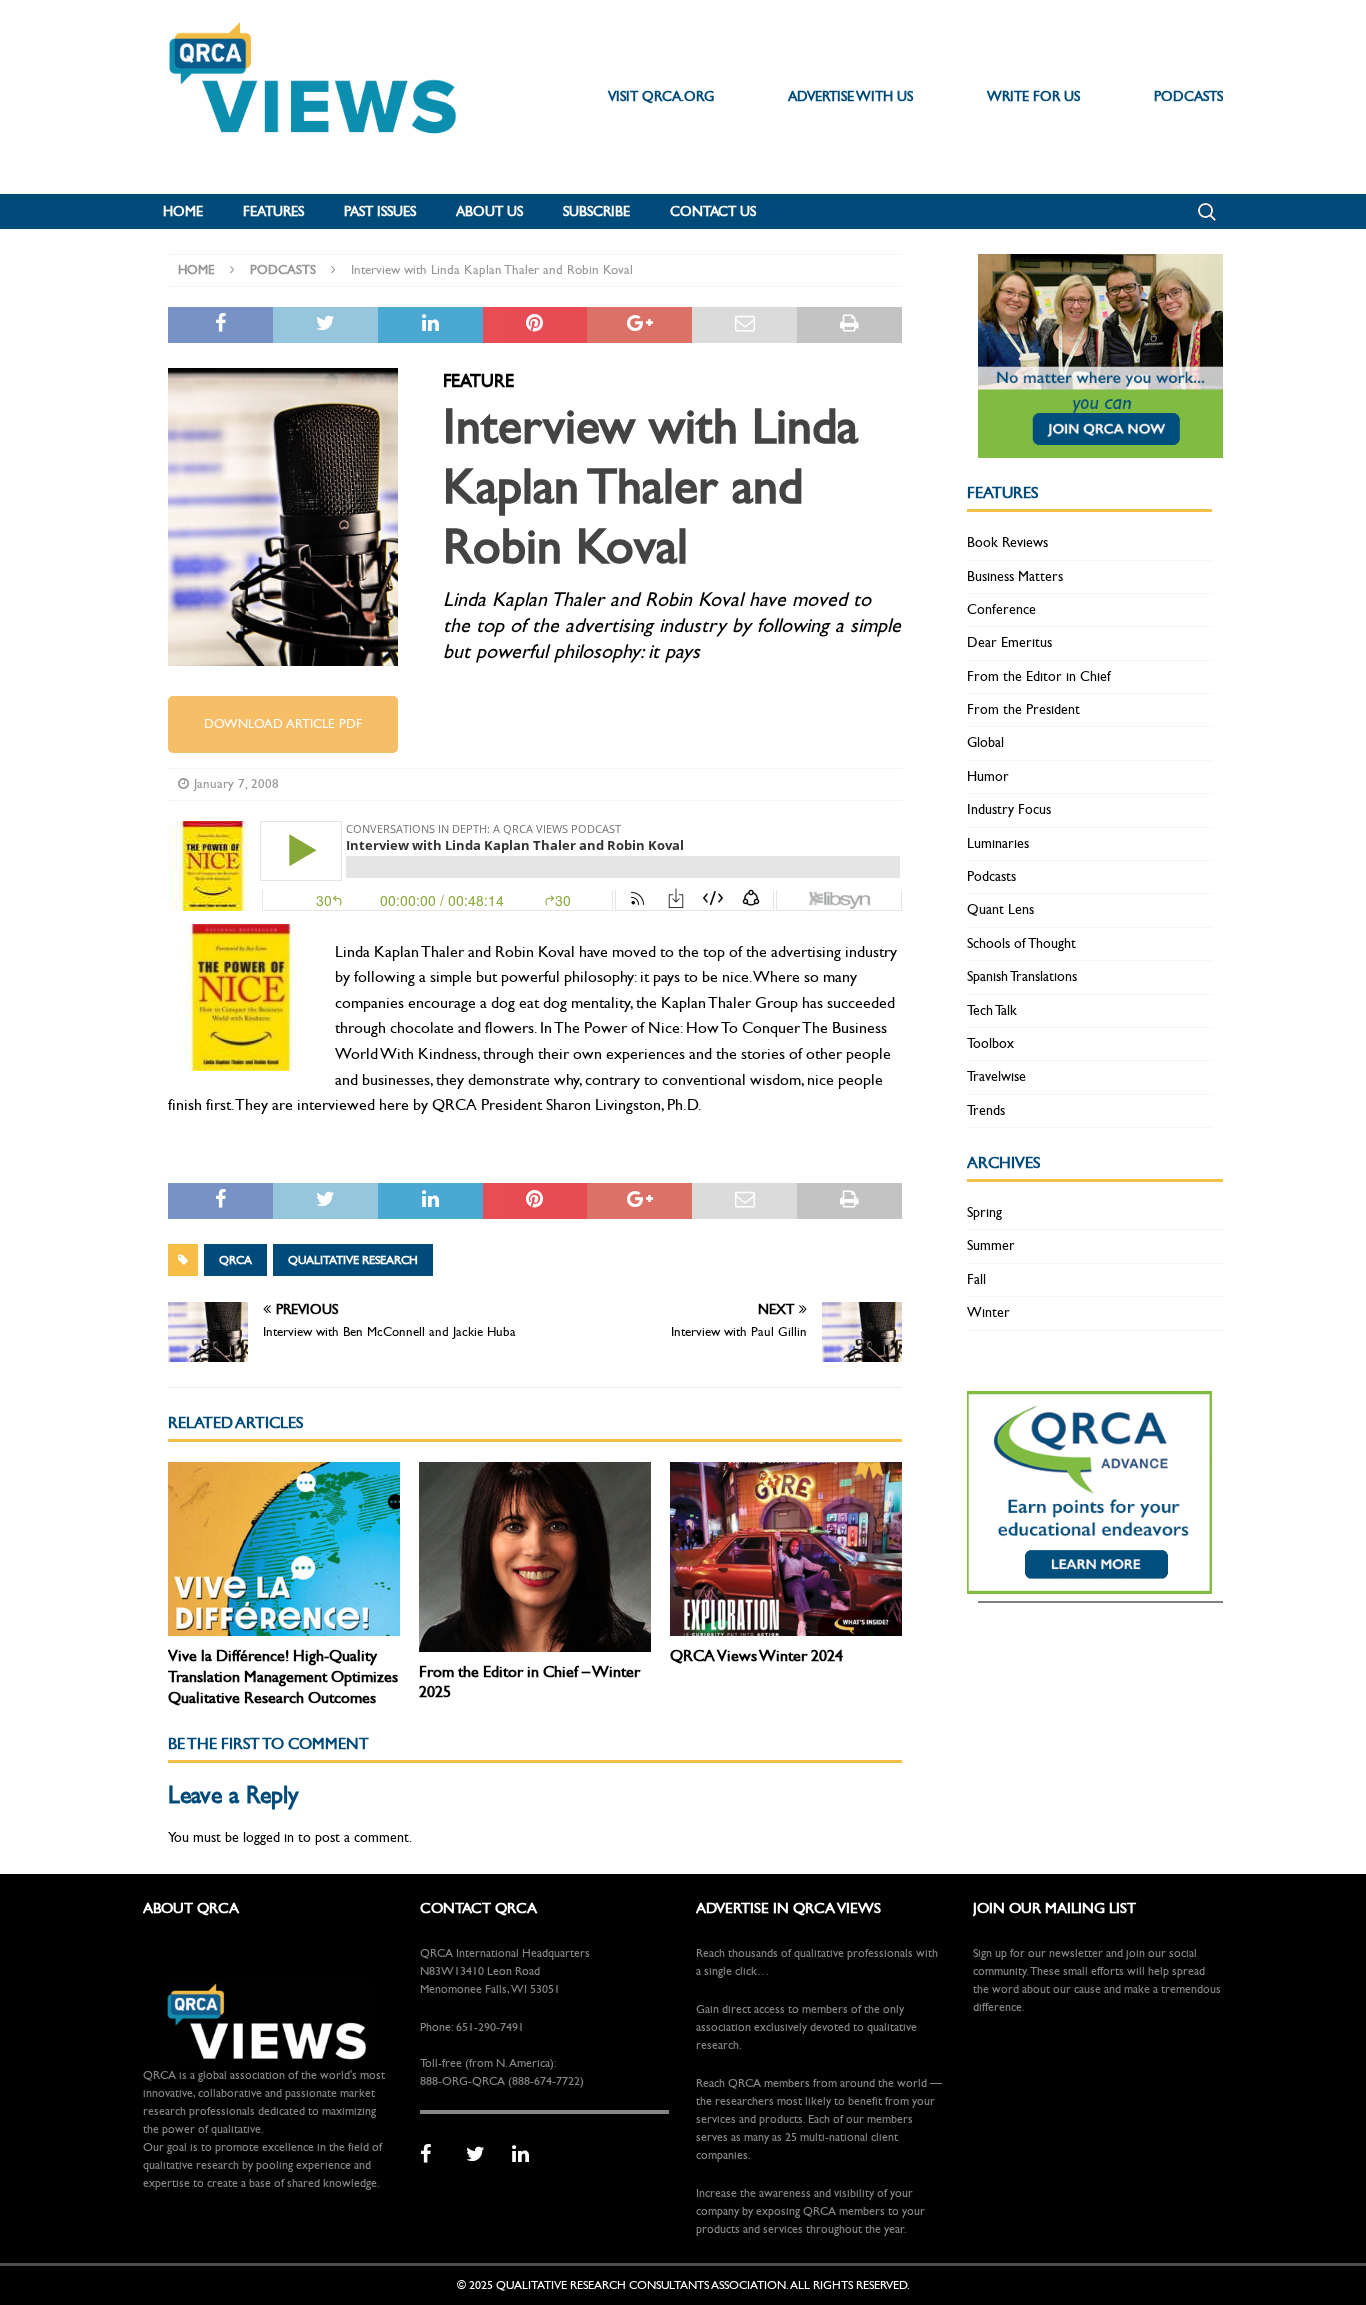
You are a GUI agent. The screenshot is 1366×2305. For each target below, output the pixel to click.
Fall (976, 1279)
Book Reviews (1007, 542)
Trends (986, 1110)
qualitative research (353, 1260)
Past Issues (380, 211)
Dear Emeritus (1009, 642)
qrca (235, 1260)
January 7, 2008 (236, 784)
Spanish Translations (1022, 976)
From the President (1023, 709)
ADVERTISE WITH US (850, 96)
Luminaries (998, 843)
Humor (988, 776)
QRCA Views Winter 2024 (756, 1655)
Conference (1001, 609)
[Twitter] (482, 2155)
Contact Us (713, 211)
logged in (268, 1837)
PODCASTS (1188, 96)
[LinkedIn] (528, 2155)
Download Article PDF (283, 724)
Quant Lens (1000, 909)
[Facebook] (436, 2155)
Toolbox (990, 1043)
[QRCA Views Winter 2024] (786, 1549)
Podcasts (991, 876)
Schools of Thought (1021, 943)
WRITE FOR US (1033, 96)
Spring (984, 1212)
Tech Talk (992, 1010)
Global (985, 742)
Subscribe (596, 211)
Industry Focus (1009, 809)
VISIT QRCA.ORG (661, 96)
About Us (489, 211)
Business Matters (1015, 576)
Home (183, 211)
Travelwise (996, 1076)
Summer (991, 1245)
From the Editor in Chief (1039, 676)
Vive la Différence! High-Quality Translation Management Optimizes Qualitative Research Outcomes (283, 1676)
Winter (988, 1312)
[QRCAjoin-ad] (1100, 446)
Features (273, 211)
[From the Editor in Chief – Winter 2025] (535, 1557)
